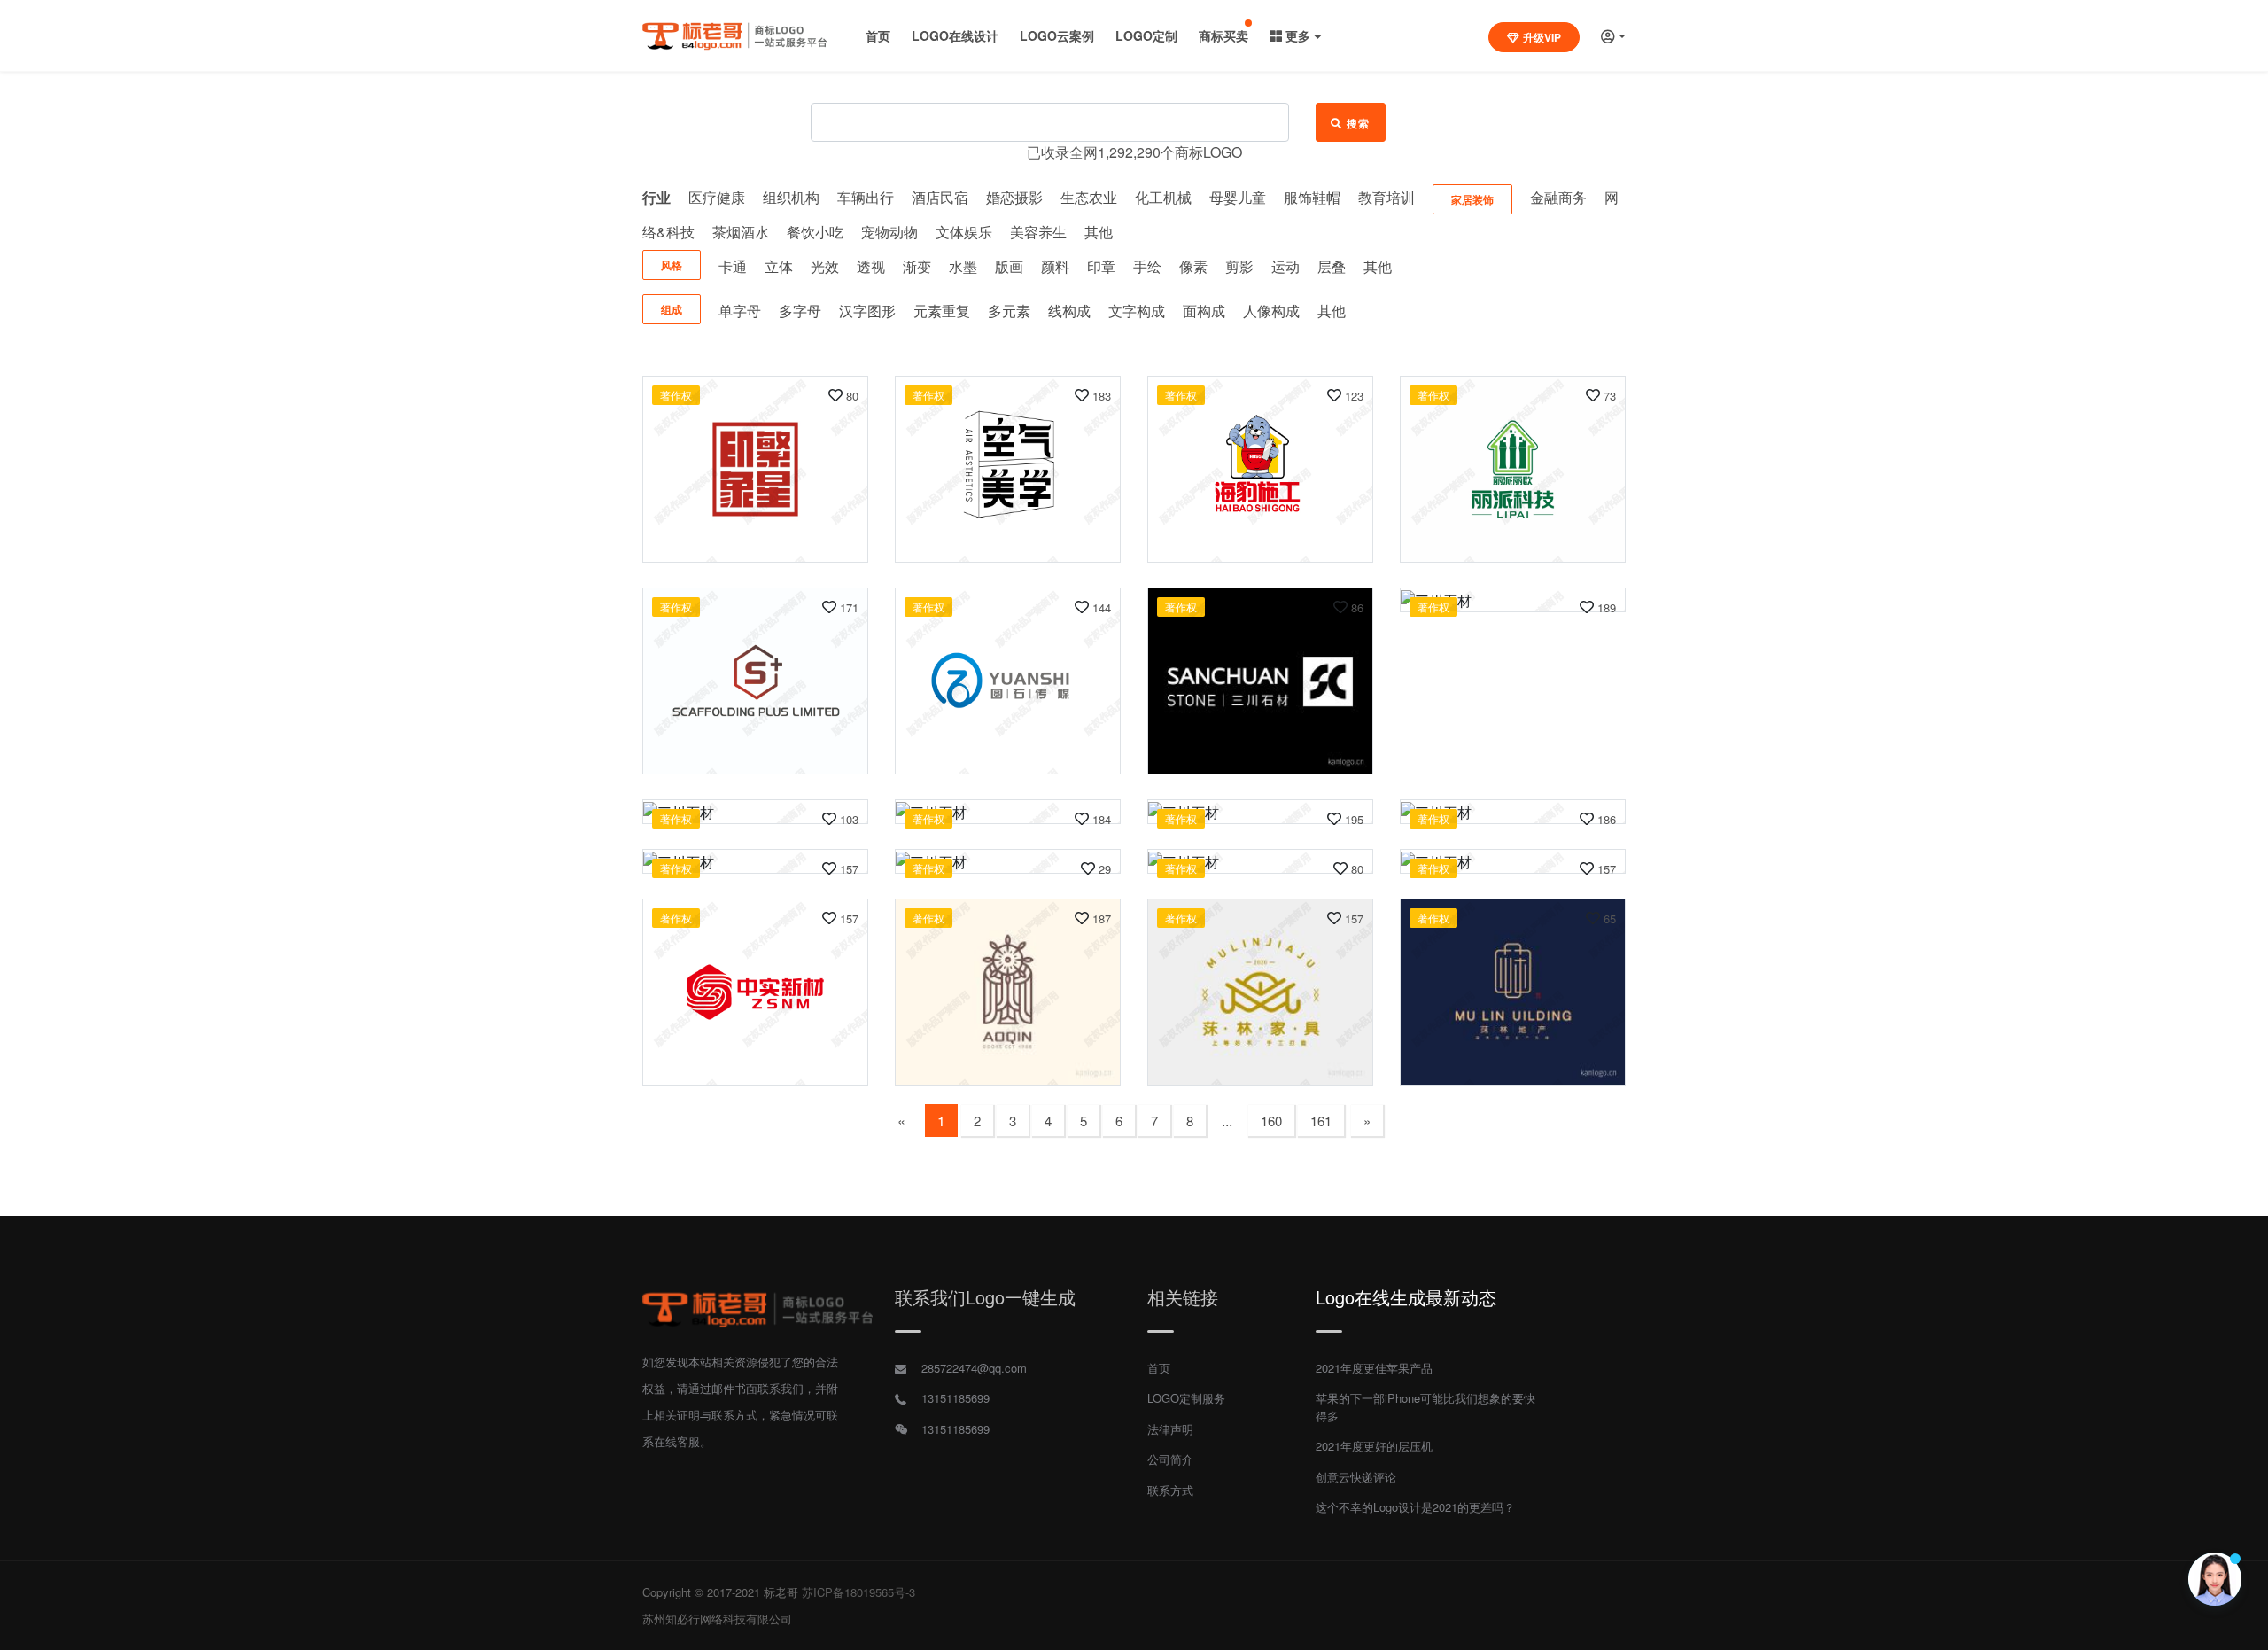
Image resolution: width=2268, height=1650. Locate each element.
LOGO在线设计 (955, 35)
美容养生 (1038, 232)
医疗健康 (717, 197)
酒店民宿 (940, 197)
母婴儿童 (1238, 197)
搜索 (1359, 123)
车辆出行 (866, 197)
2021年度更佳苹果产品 (1374, 1368)
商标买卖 (1223, 35)
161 (1321, 1121)
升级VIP (1542, 37)
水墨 (963, 266)
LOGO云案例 (1057, 35)
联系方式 (1170, 1490)
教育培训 (1386, 197)
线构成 (1069, 311)
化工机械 (1163, 197)
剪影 (1239, 266)
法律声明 (1170, 1429)
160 (1271, 1121)
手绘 (1147, 266)
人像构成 (1271, 311)
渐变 (917, 266)
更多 (1298, 35)
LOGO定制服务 (1186, 1398)
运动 (1285, 266)
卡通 (733, 266)
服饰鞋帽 (1312, 197)
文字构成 (1137, 311)
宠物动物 (889, 232)
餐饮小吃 (815, 232)
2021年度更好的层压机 (1374, 1446)
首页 (878, 35)
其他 (1099, 232)
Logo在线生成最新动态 (1406, 1297)
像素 (1193, 266)
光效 (825, 266)
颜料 (1055, 266)
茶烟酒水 (741, 232)
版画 (1009, 266)
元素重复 (942, 311)
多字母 (800, 311)
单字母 (740, 311)
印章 (1101, 266)
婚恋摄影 (1014, 197)
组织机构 (791, 197)
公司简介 (1170, 1459)
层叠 (1332, 266)
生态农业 (1089, 197)
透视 (871, 266)
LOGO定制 (1146, 35)
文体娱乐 (964, 232)
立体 (779, 266)
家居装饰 (1472, 199)
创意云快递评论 (1356, 1477)
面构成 (1204, 311)
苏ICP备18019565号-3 (858, 1592)
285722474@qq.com (974, 1368)
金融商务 (1558, 197)
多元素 (1009, 311)
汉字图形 (867, 311)
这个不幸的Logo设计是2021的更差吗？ (1415, 1507)
